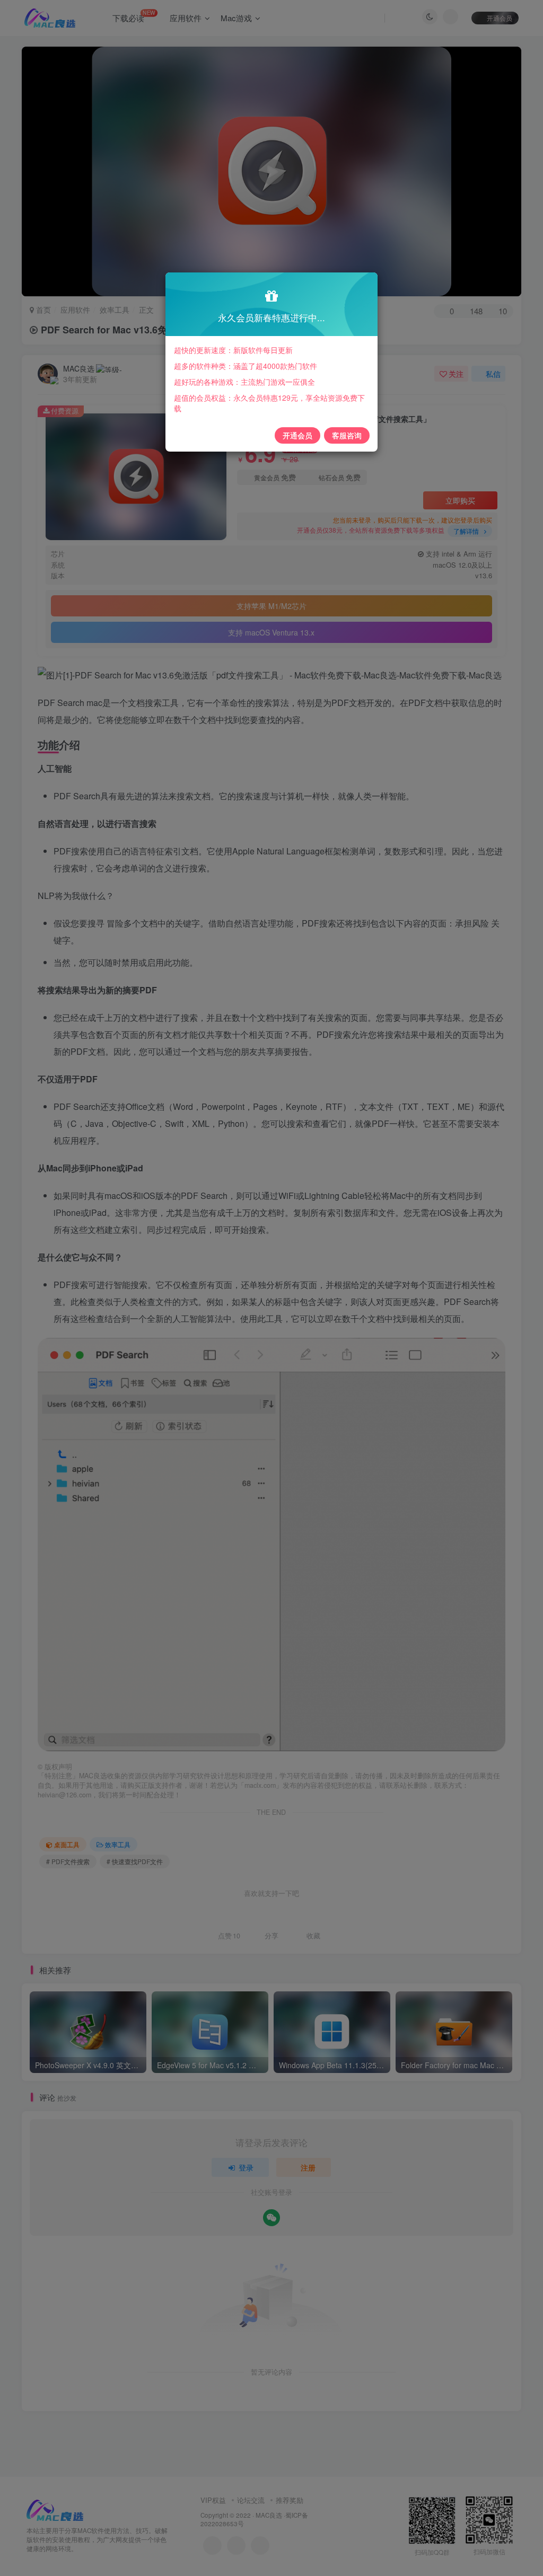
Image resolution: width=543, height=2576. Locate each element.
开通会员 (297, 435)
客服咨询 (347, 435)
